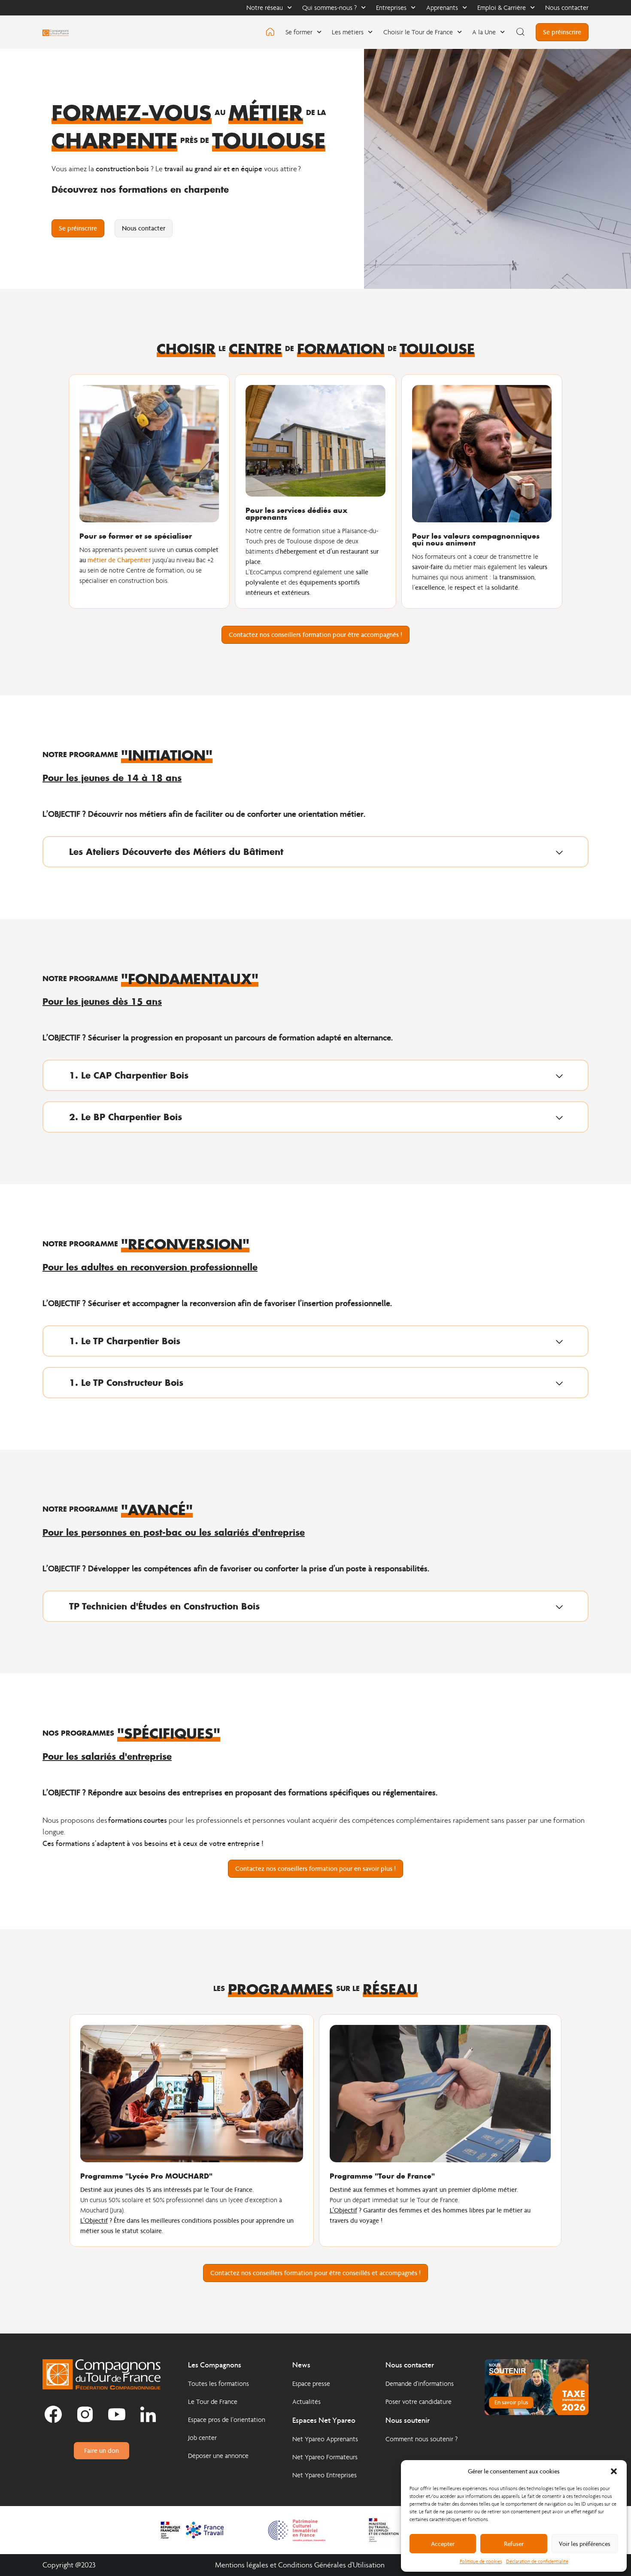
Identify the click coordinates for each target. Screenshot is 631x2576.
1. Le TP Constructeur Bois (126, 1382)
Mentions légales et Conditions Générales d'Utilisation (300, 2565)
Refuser (514, 2544)
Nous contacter (567, 8)
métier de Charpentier (119, 560)
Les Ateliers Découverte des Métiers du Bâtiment (176, 852)
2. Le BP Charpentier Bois (126, 1117)
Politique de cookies (481, 2561)
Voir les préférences (585, 2544)
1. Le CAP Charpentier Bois (129, 1075)
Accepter (443, 2544)
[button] (614, 2471)
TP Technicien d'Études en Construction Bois (164, 1606)
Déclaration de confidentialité (537, 2561)
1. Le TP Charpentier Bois (125, 1341)
